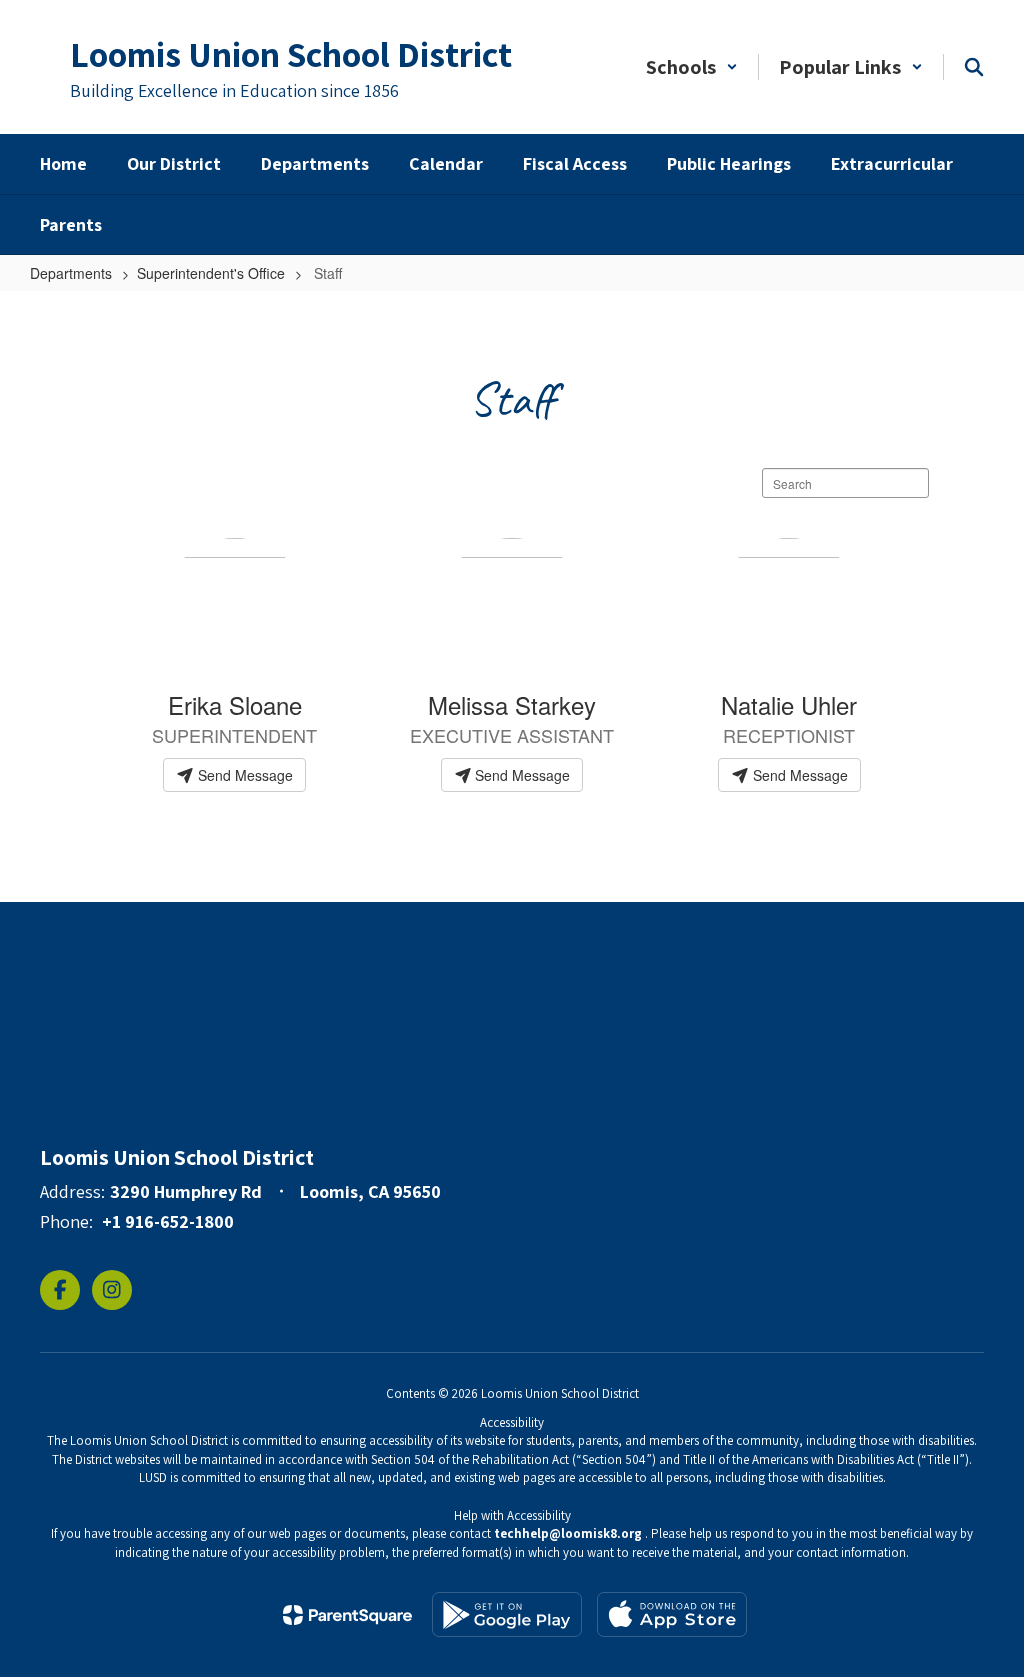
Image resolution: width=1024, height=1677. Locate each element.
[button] (692, 67)
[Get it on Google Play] (507, 1614)
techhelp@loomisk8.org (568, 1533)
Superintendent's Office (211, 273)
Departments (71, 273)
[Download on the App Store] (672, 1614)
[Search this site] (974, 67)
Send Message (243, 775)
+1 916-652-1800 (168, 1221)
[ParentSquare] (347, 1615)
